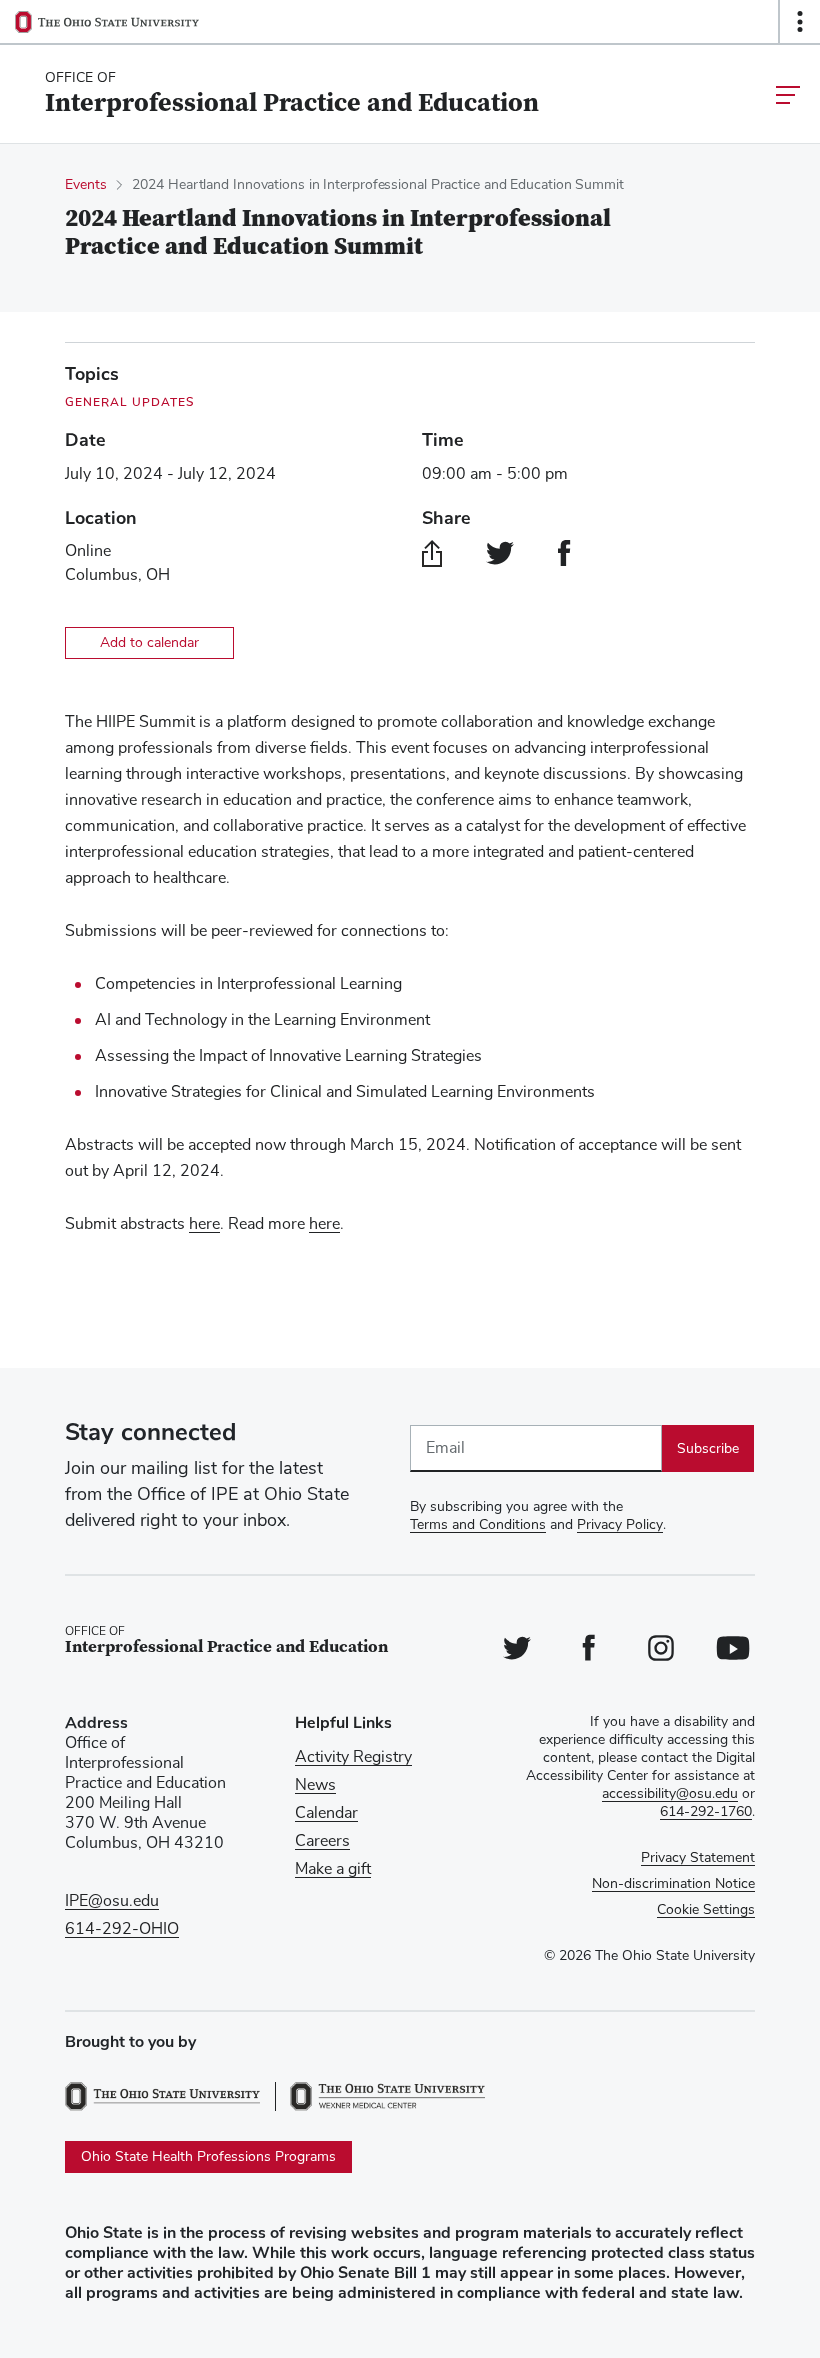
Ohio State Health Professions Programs (208, 2157)
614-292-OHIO (122, 1929)
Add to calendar (149, 643)
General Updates (130, 402)
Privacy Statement (698, 1858)
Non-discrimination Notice (673, 1884)
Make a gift (333, 1869)
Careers (322, 1841)
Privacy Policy (620, 1525)
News (315, 1785)
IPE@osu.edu (112, 1901)
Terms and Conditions (478, 1525)
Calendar (326, 1813)
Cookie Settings (706, 1910)
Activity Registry (353, 1757)
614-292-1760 (706, 1812)
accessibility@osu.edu (670, 1794)
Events (85, 185)
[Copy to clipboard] (432, 553)
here (204, 1224)
